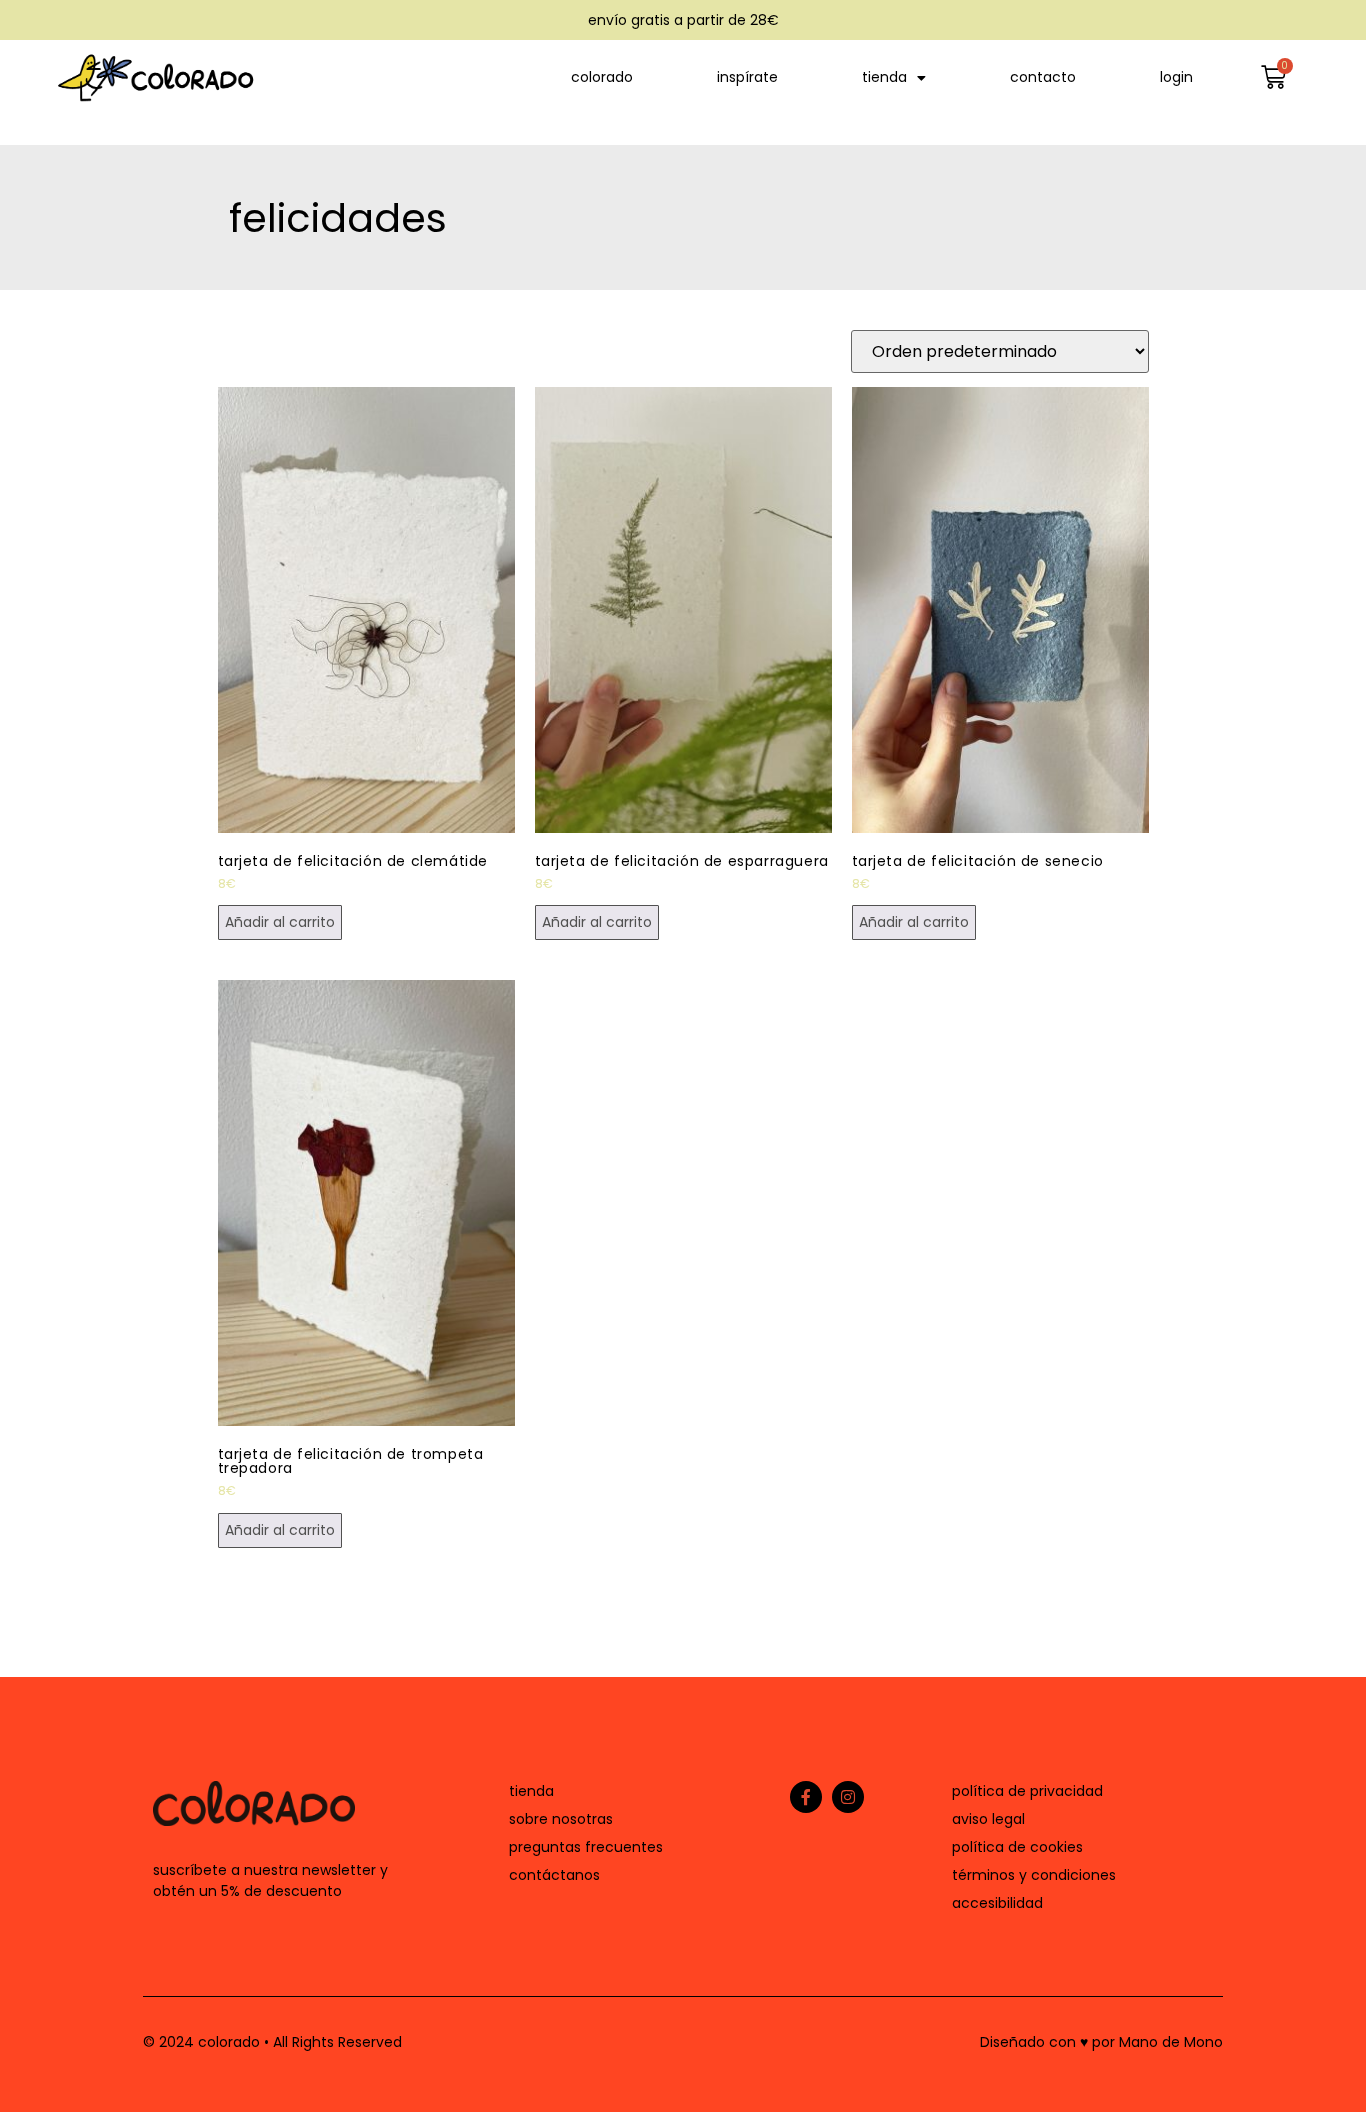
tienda (884, 77)
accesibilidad (997, 1903)
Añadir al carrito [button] (280, 922)
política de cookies (1017, 1847)
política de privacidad (1027, 1791)
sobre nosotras (561, 1819)
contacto (1043, 77)
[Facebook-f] (806, 1797)
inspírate (747, 77)
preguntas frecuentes (586, 1847)
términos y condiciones (1034, 1875)
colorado (602, 77)
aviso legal (988, 1819)
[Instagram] (848, 1797)
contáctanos (554, 1875)
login (1176, 77)
